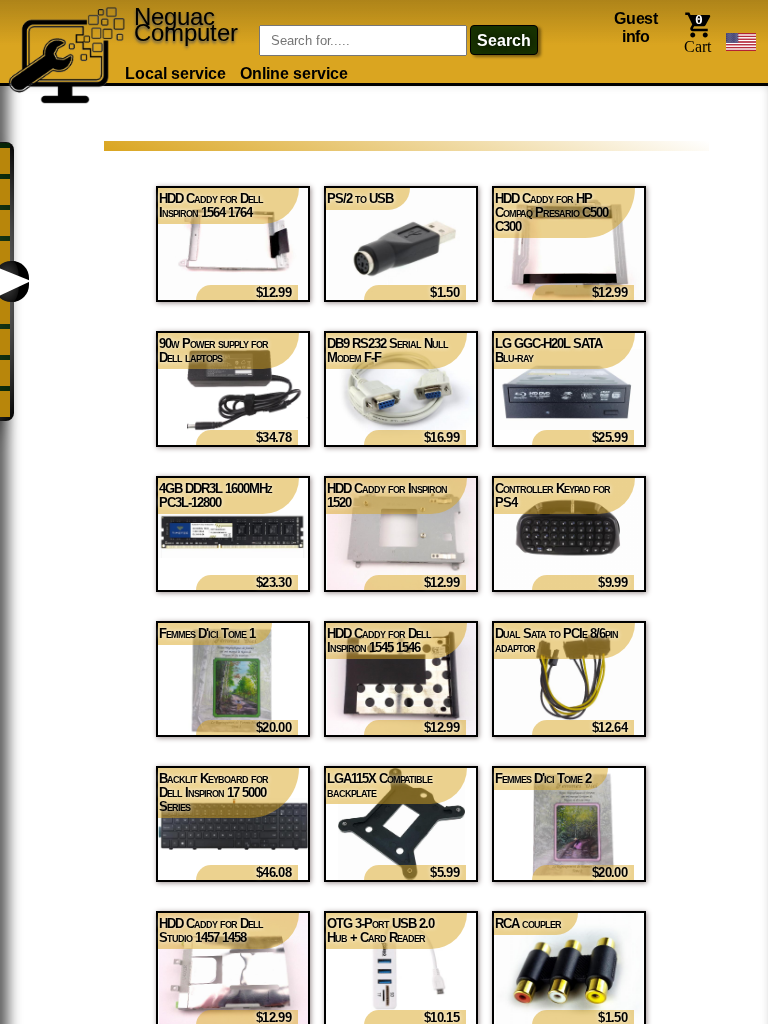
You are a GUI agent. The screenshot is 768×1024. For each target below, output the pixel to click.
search (504, 40)
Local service (175, 73)
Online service (294, 73)
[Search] (233, 28)
